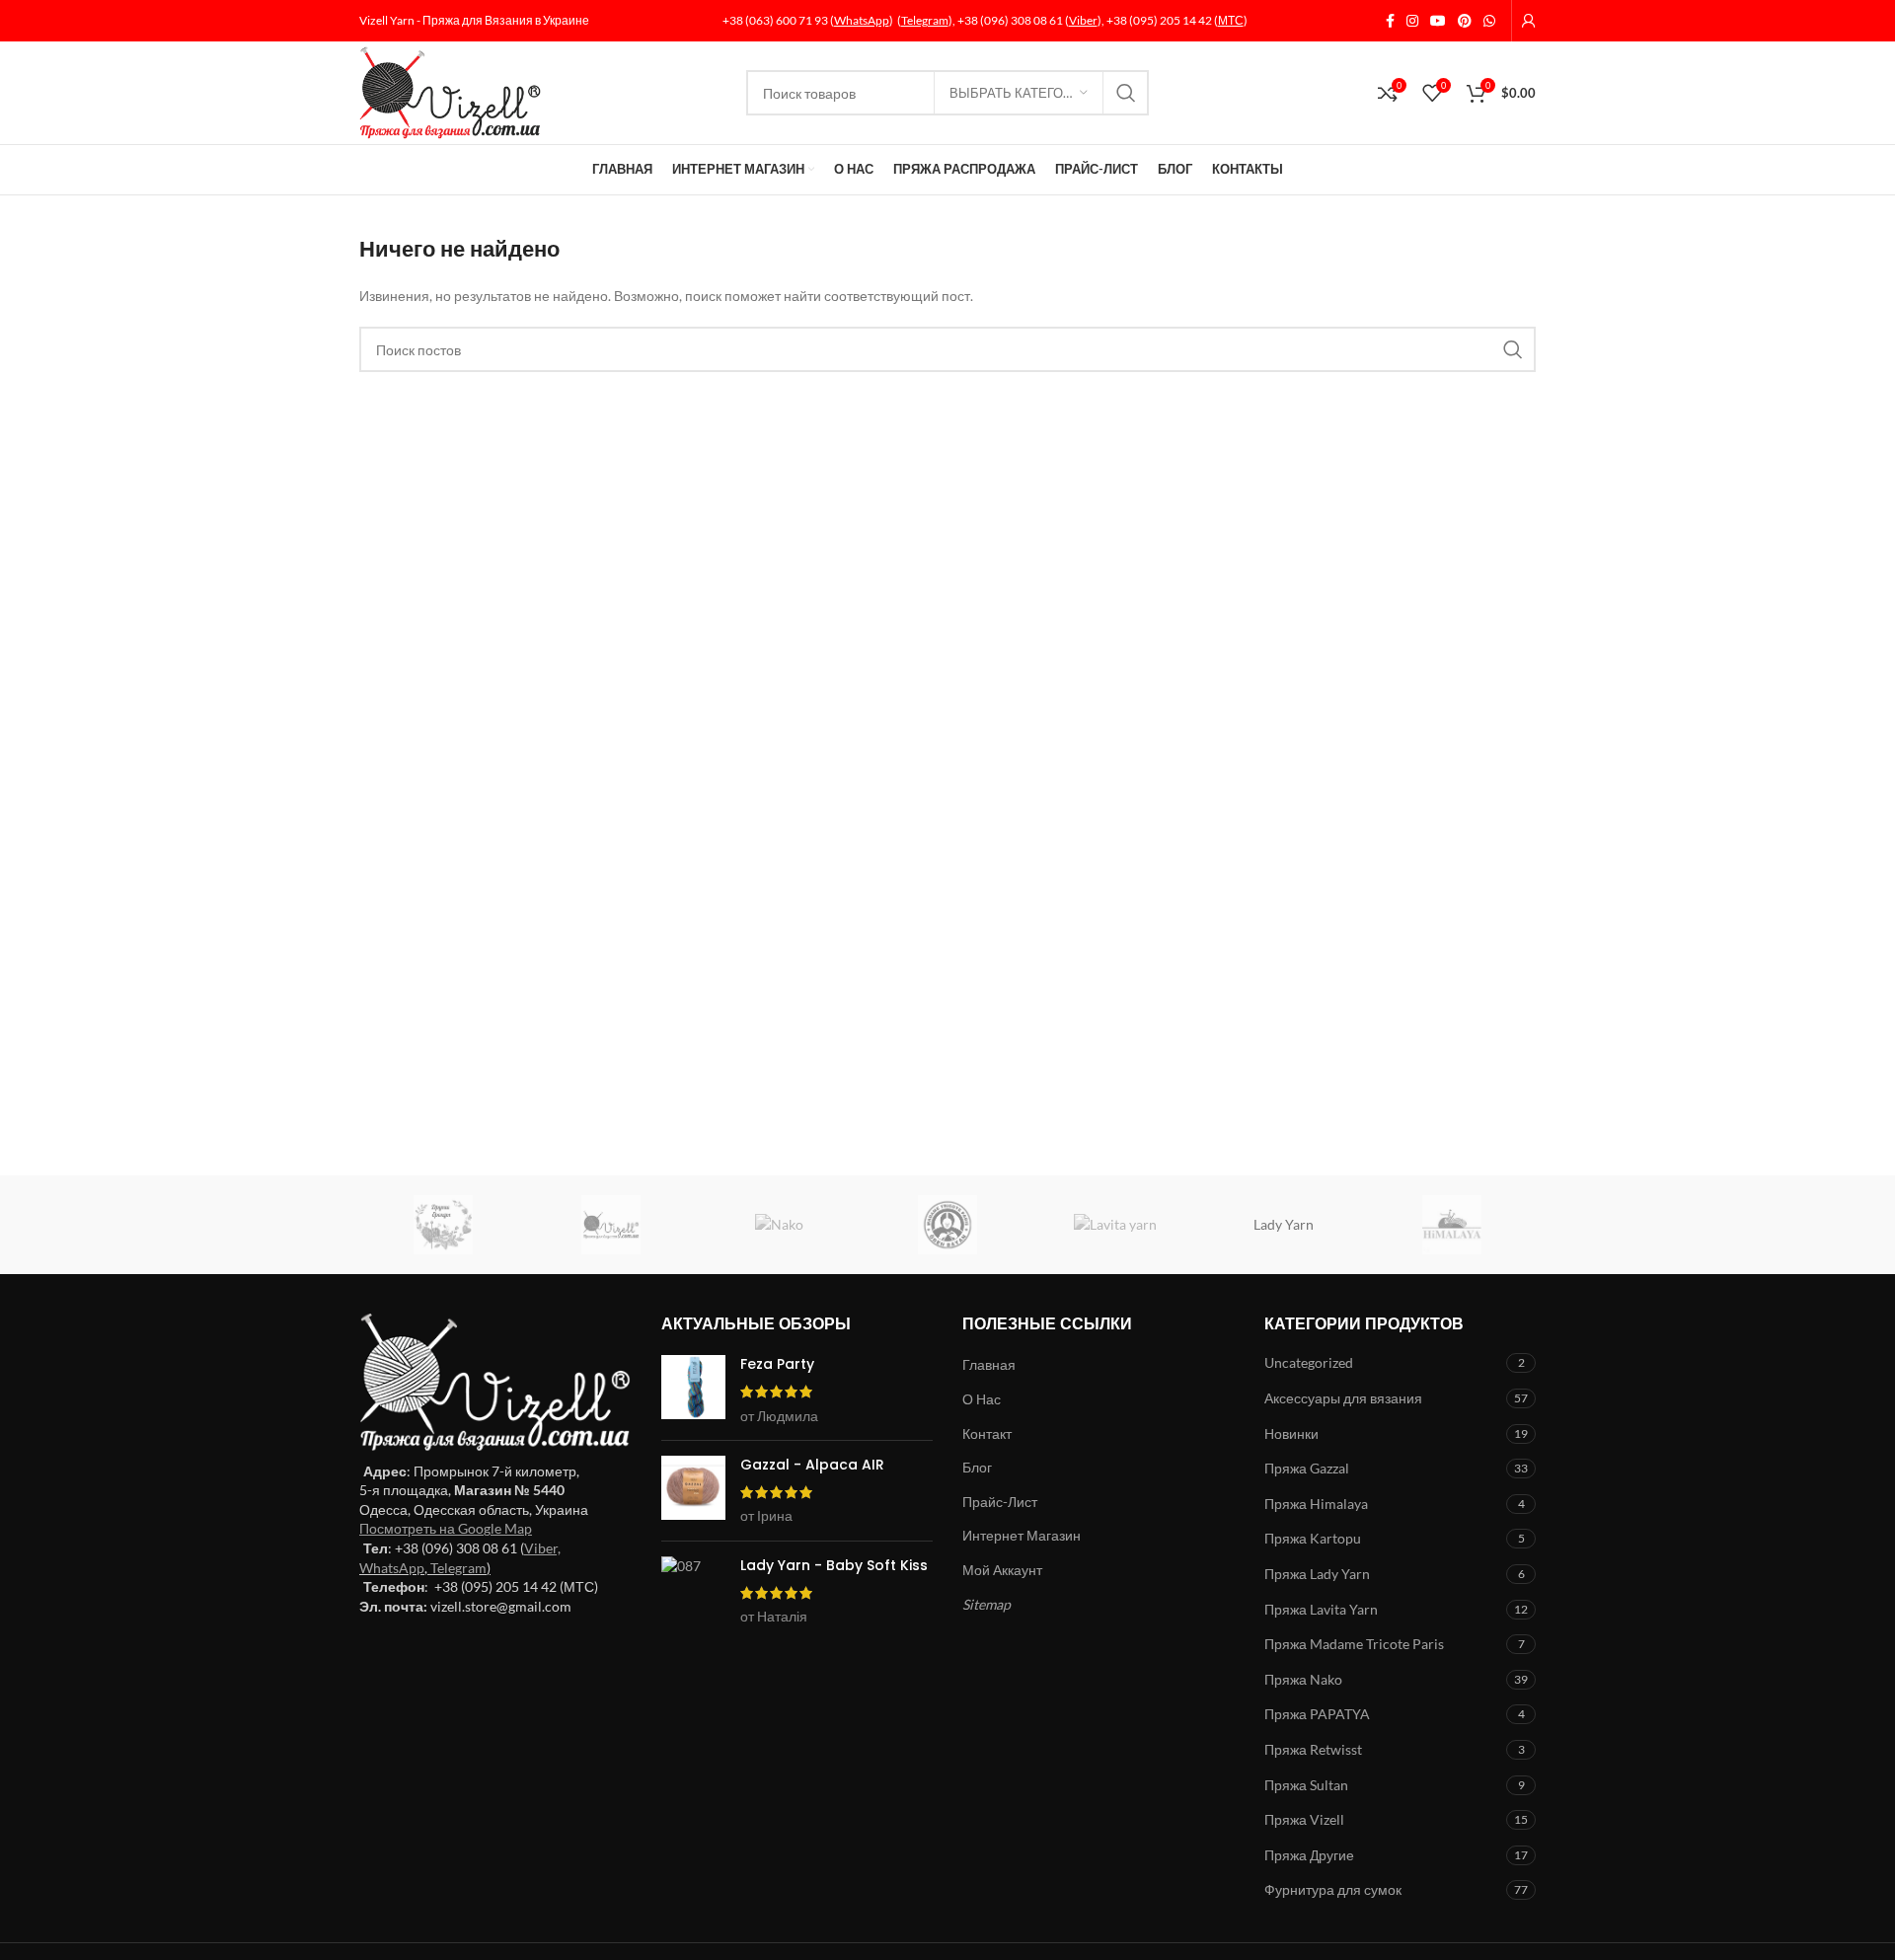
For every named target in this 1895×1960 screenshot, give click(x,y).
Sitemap (986, 1604)
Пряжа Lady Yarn (1317, 1574)
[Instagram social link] (1412, 21)
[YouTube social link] (1438, 21)
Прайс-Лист (1000, 1502)
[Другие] (443, 1225)
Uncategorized (1309, 1362)
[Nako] (780, 1225)
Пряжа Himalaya (1316, 1504)
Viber (1083, 20)
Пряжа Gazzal (1307, 1468)
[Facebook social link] (1390, 21)
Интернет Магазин (1022, 1535)
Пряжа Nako (1303, 1679)
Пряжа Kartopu (1313, 1538)
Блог (977, 1467)
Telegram (925, 20)
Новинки (1291, 1433)
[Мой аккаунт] (1529, 21)
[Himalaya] (1452, 1225)
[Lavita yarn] (1115, 1225)
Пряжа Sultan (1306, 1785)
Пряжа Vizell (1304, 1819)
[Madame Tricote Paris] (947, 1225)
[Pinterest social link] (1465, 21)
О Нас (982, 1399)
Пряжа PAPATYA (1317, 1714)
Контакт (987, 1433)
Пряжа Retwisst (1313, 1749)
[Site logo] (450, 91)
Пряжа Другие (1309, 1855)
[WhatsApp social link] (1489, 21)
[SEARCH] (1126, 93)
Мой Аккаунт (1002, 1570)
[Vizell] (611, 1225)
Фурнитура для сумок (1333, 1889)
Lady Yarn (1284, 1224)
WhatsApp (862, 20)
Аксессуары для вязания (1343, 1398)
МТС (1231, 20)
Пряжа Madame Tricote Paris (1354, 1644)
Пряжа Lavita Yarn (1321, 1609)
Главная (989, 1364)
